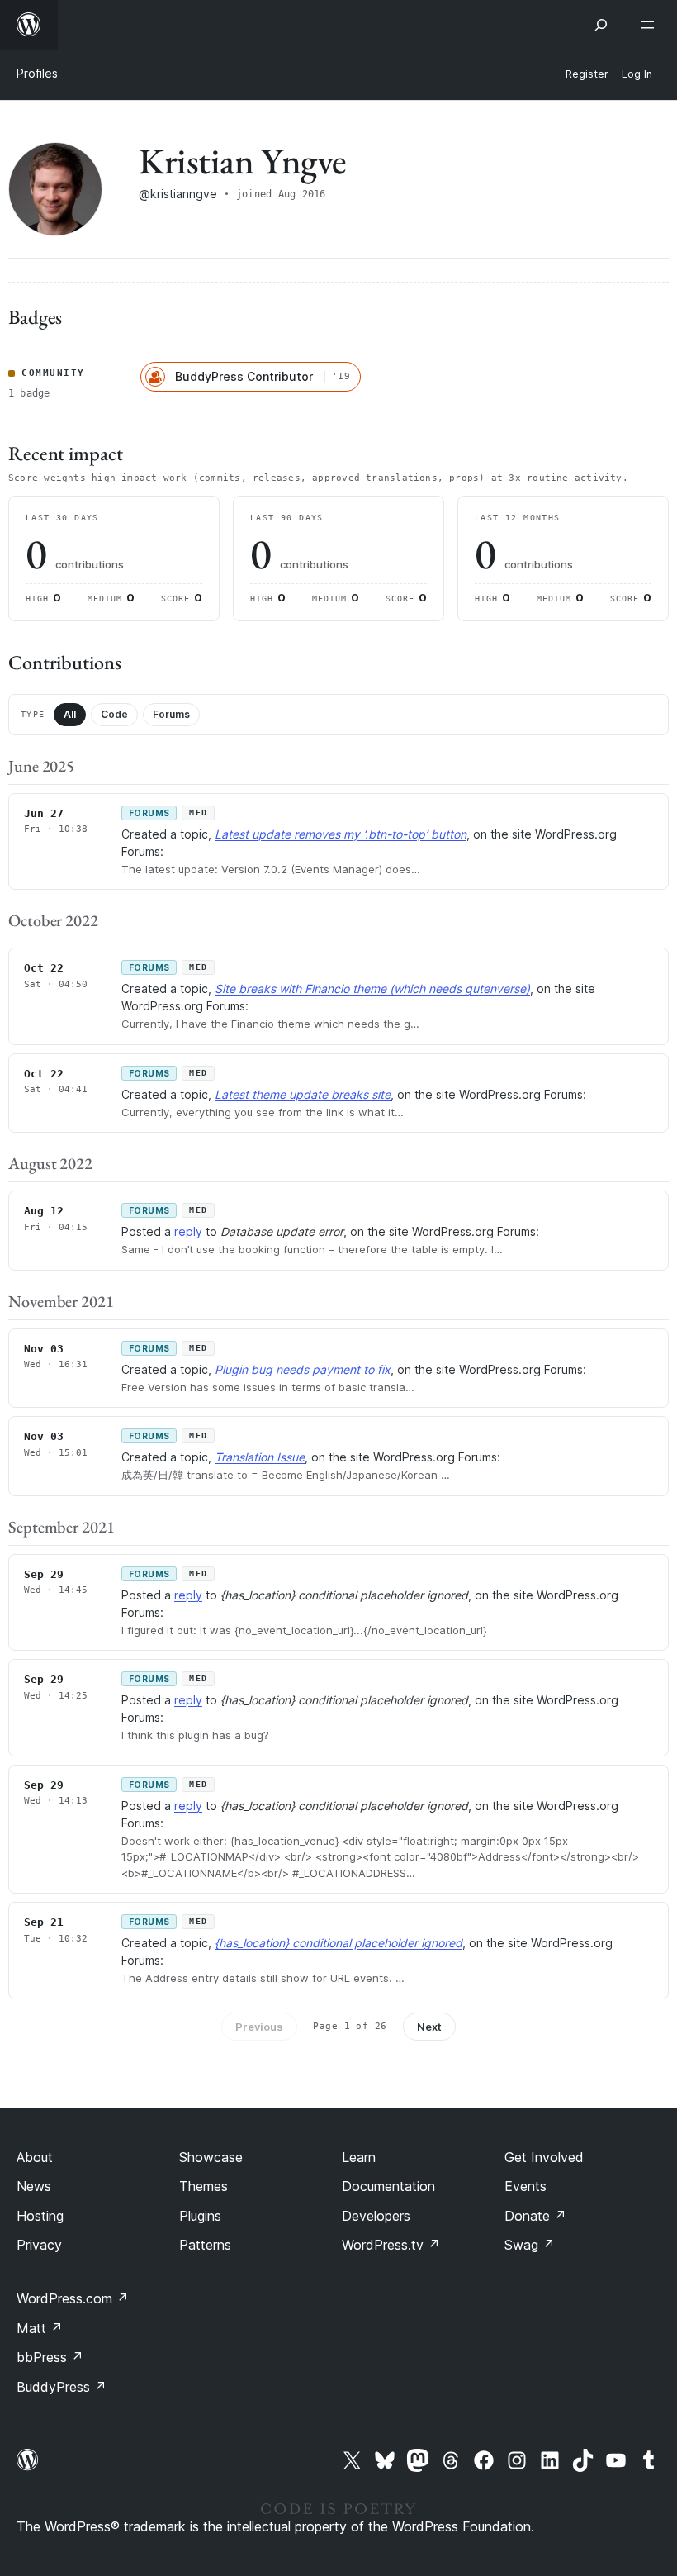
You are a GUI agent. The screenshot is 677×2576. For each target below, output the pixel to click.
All (70, 714)
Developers (376, 2216)
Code (114, 714)
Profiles (37, 73)
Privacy (39, 2245)
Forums (171, 714)
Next (429, 2027)
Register (587, 74)
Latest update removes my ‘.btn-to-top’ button (341, 834)
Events (526, 2186)
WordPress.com (73, 2298)
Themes (204, 2186)
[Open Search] (601, 25)
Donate (535, 2216)
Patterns (205, 2245)
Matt (40, 2328)
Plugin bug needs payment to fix (303, 1369)
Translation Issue (260, 1457)
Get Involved (544, 2157)
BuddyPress (62, 2387)
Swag (530, 2245)
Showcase (211, 2157)
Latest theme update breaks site (303, 1094)
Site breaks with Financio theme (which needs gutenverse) (372, 989)
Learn (359, 2157)
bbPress (50, 2357)
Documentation (388, 2186)
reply (188, 1231)
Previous (259, 2027)
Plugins (200, 2216)
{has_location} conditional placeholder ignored (338, 1943)
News (34, 2186)
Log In (637, 74)
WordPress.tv (391, 2245)
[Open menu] (651, 25)
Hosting (40, 2216)
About (35, 2157)
